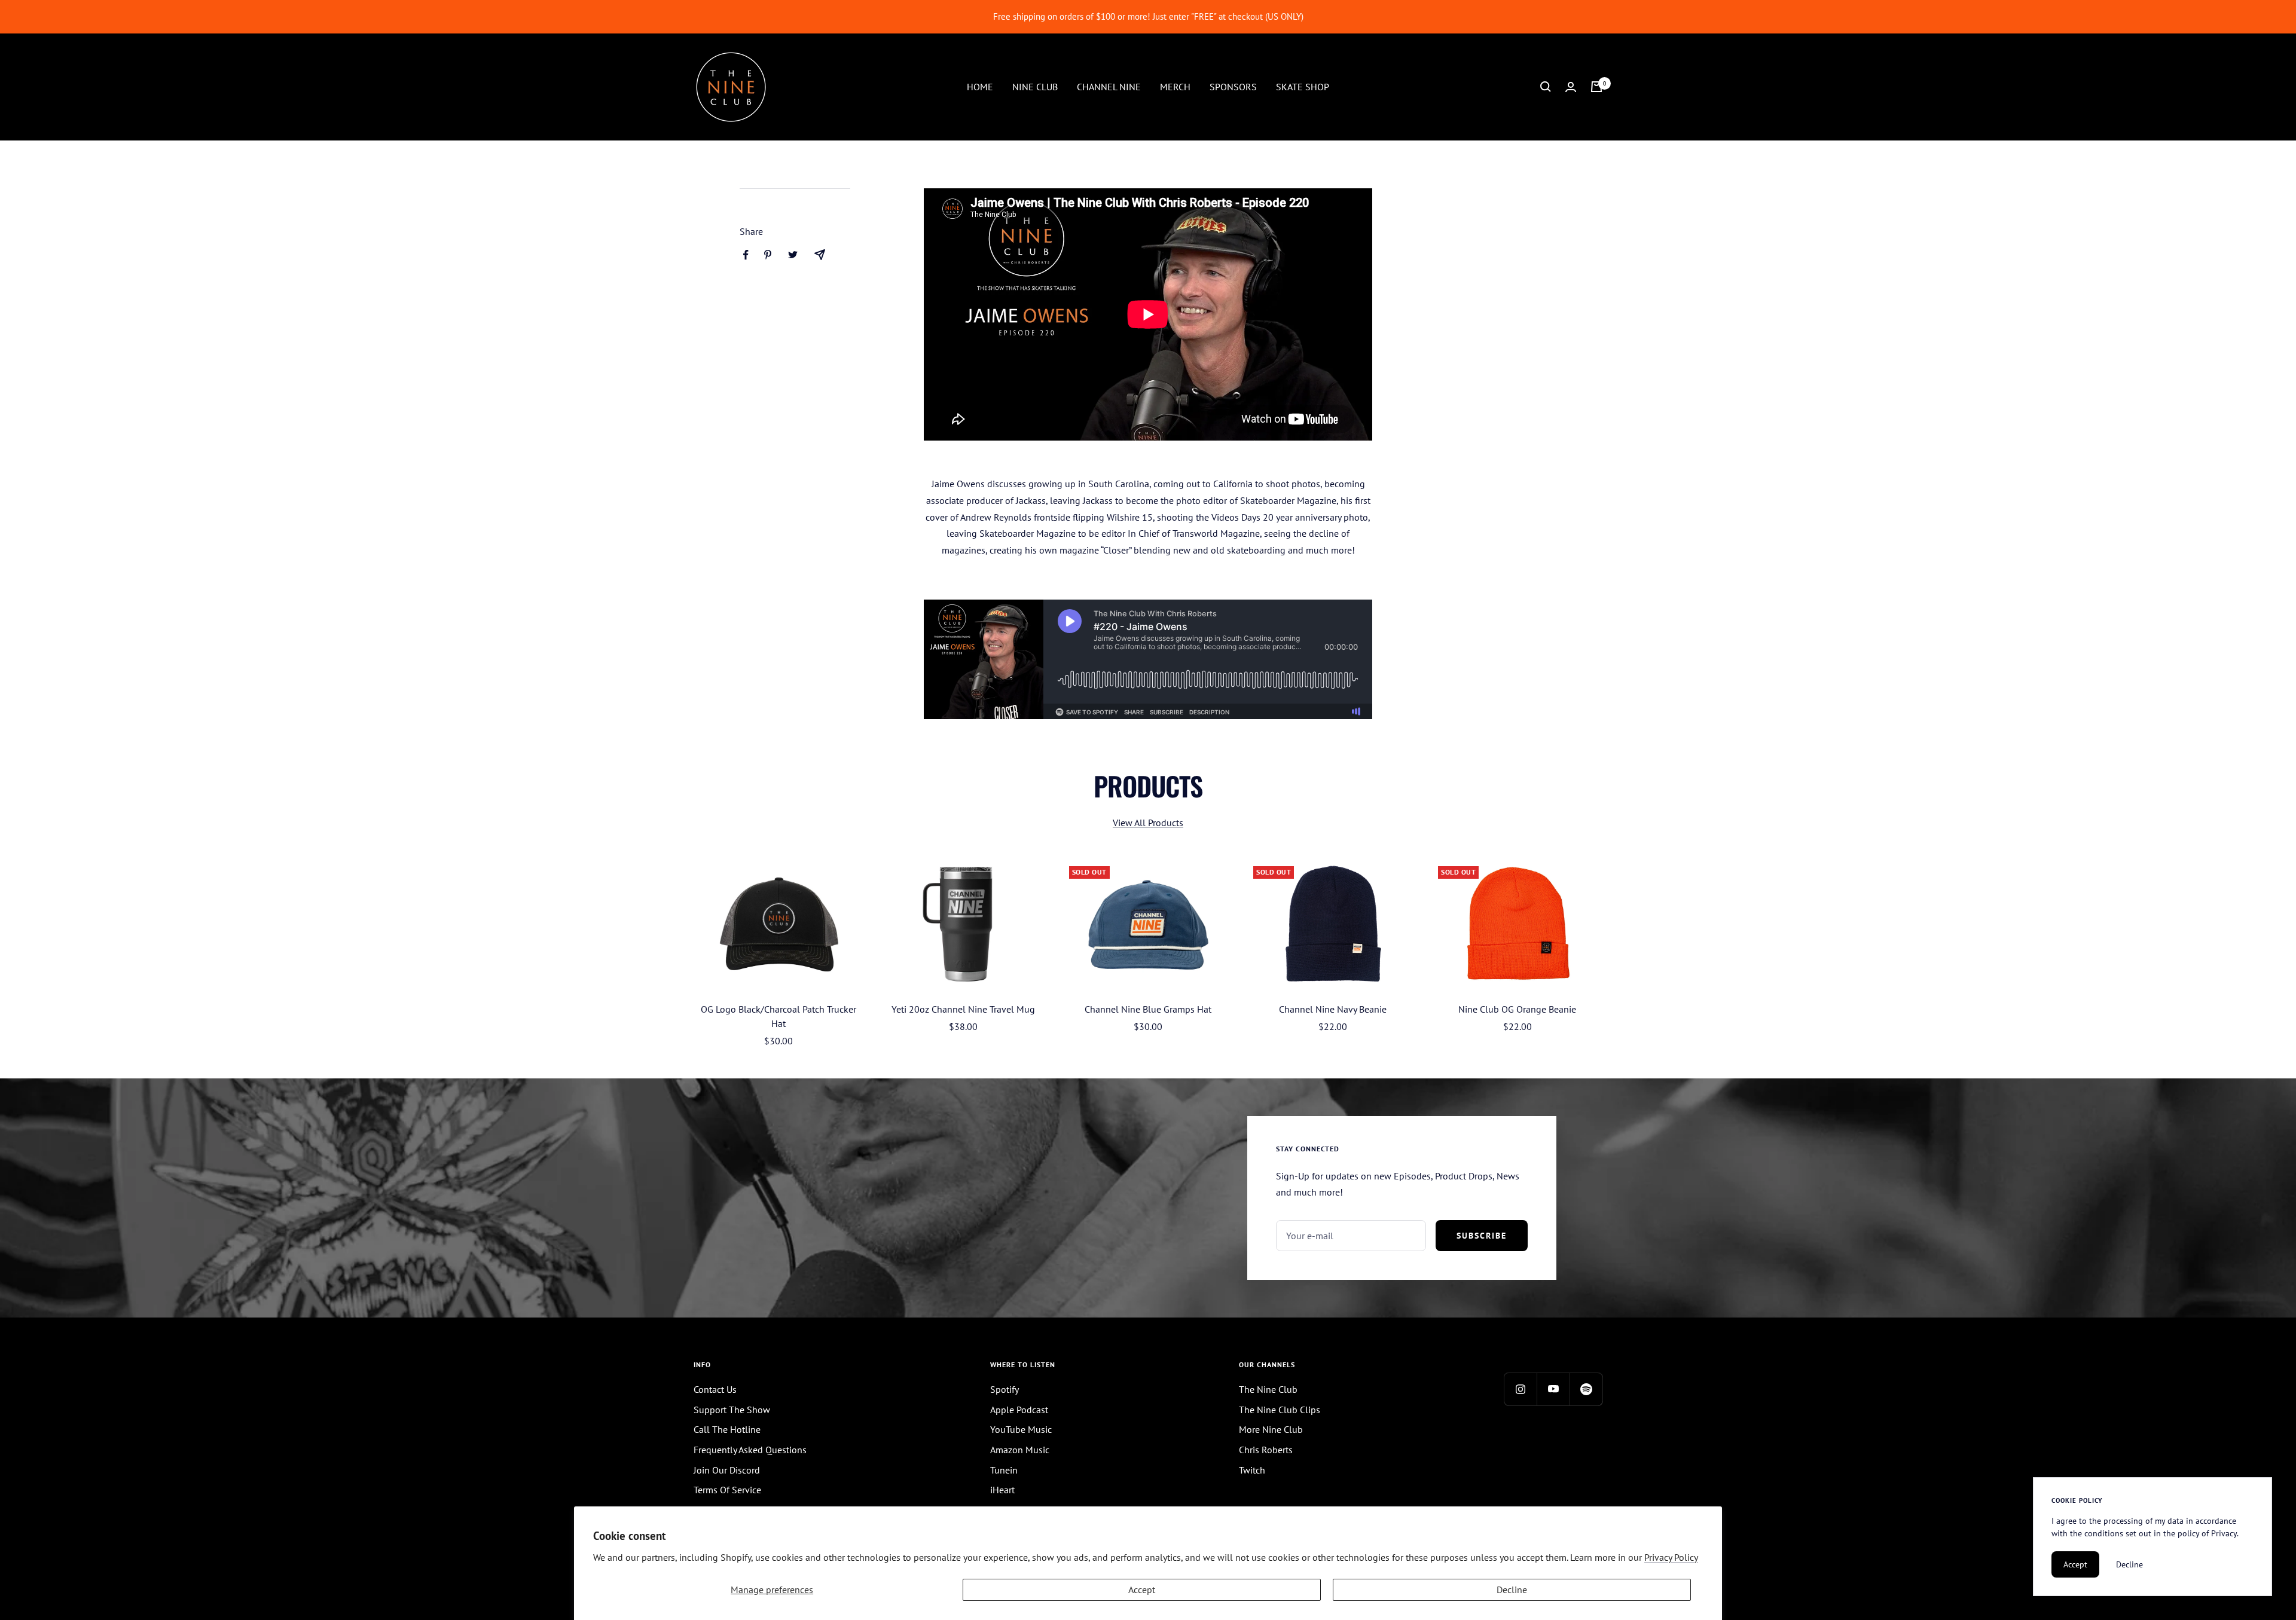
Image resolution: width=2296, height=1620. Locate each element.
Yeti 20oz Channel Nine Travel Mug (963, 1009)
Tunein (1004, 1470)
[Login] (1571, 87)
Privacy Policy (1671, 1557)
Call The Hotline (727, 1429)
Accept (1142, 1590)
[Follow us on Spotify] (1586, 1389)
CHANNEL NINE (1109, 86)
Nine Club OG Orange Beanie (1517, 1009)
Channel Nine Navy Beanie (1333, 1009)
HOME (980, 86)
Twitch (1252, 1470)
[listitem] (746, 255)
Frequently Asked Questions (750, 1450)
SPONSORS (1233, 86)
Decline (1512, 1590)
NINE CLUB (1035, 86)
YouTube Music (1021, 1429)
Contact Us (715, 1389)
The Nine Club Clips (1280, 1410)
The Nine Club (1268, 1389)
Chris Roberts (1266, 1450)
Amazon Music (1020, 1450)
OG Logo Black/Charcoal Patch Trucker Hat (778, 1016)
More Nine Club (1271, 1429)
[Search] (1546, 87)
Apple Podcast (1019, 1410)
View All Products (1148, 823)
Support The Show (732, 1410)
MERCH (1175, 86)
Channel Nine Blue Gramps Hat (1148, 1009)
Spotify (1004, 1389)
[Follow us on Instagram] (1520, 1389)
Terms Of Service (727, 1490)
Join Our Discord (727, 1470)
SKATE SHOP (1303, 86)
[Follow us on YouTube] (1553, 1389)
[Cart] (1596, 87)
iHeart (1002, 1490)
